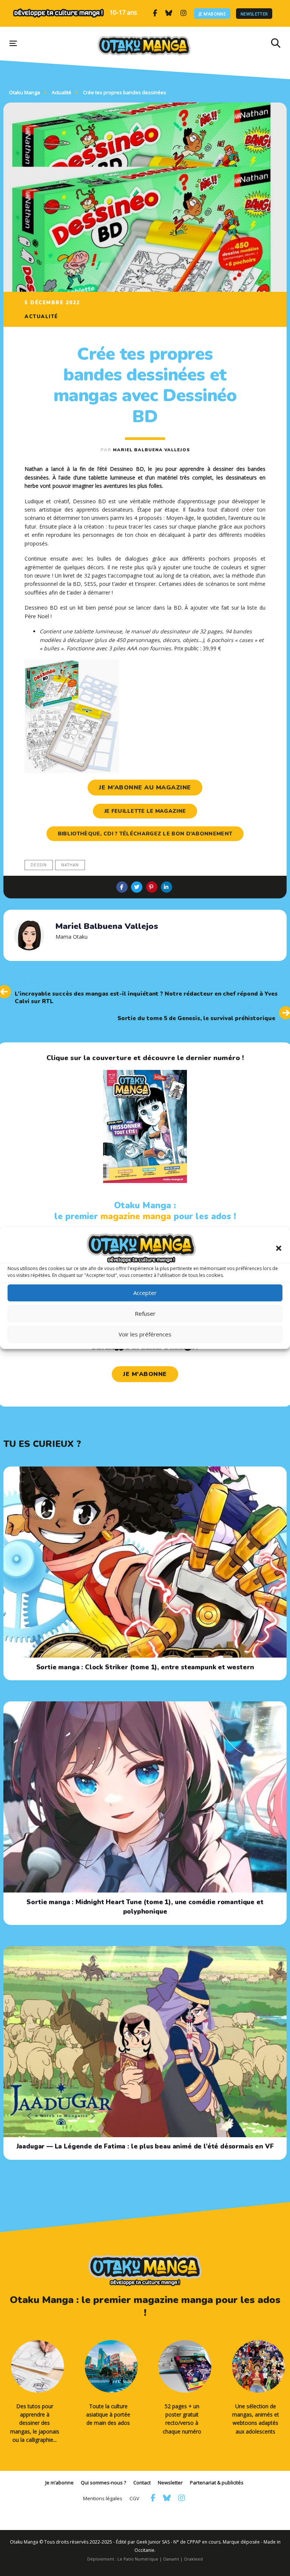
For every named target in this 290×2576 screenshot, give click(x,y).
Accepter (145, 1293)
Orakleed (193, 2559)
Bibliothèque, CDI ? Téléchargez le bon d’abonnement (145, 834)
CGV (134, 2498)
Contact (142, 2483)
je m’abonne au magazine (145, 788)
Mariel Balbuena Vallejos (151, 450)
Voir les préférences (145, 1334)
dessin (39, 865)
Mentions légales (103, 2498)
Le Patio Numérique (138, 2559)
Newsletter (254, 13)
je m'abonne (145, 1374)
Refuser (145, 1313)
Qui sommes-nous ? (103, 2483)
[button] (279, 1248)
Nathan (70, 865)
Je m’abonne (212, 13)
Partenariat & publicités (217, 2483)
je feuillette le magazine (145, 811)
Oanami (171, 2559)
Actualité (41, 317)
